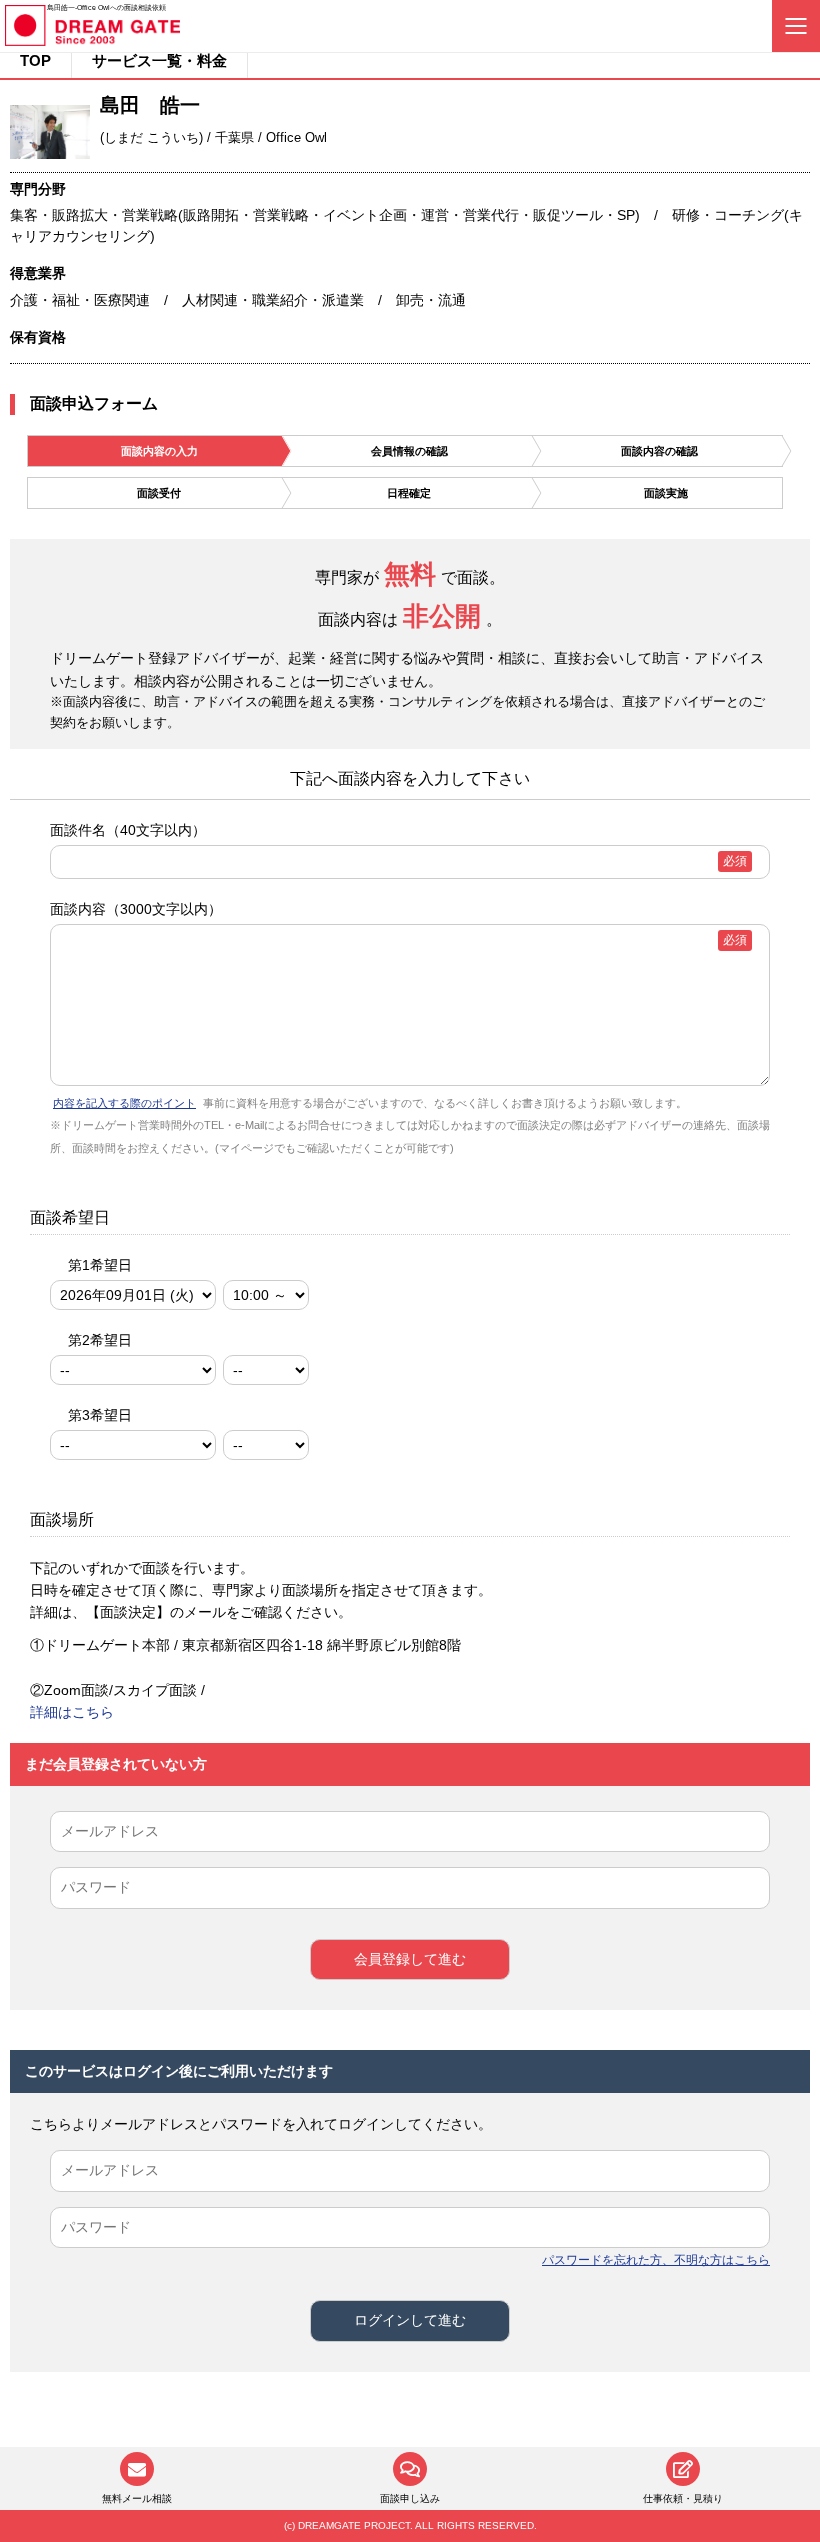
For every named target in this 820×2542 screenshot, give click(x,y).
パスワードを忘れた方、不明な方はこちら (656, 2260)
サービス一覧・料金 (159, 60)
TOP (35, 60)
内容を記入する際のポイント (124, 1103)
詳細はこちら (72, 1712)
